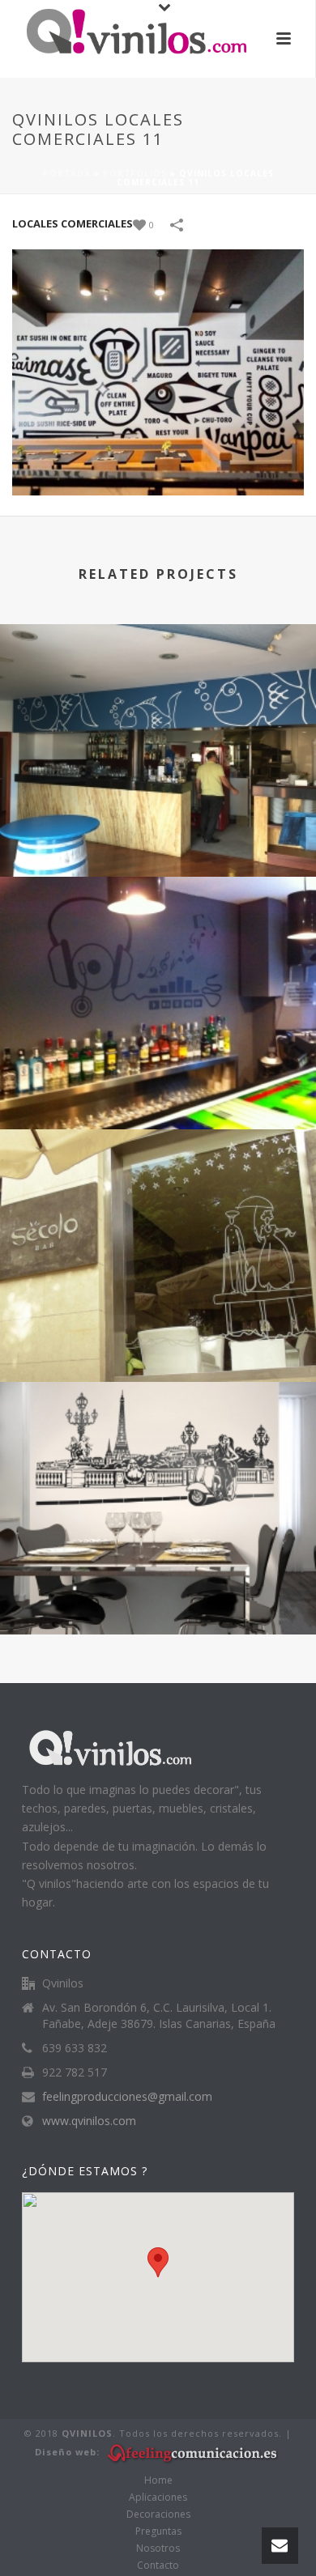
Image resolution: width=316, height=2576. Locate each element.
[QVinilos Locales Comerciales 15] (158, 943)
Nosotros (158, 2548)
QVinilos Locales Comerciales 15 (158, 1086)
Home (158, 2480)
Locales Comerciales (73, 223)
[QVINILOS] (121, 36)
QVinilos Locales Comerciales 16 (158, 833)
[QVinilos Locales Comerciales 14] (158, 1196)
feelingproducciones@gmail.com (127, 2097)
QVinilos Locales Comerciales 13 (158, 1591)
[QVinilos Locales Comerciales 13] (158, 1448)
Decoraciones (158, 2514)
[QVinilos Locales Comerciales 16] (158, 691)
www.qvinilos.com (89, 2121)
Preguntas (158, 2531)
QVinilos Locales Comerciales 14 (158, 1339)
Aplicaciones (158, 2497)
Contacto (158, 2565)
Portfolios (135, 173)
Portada (67, 173)
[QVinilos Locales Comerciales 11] (158, 371)
